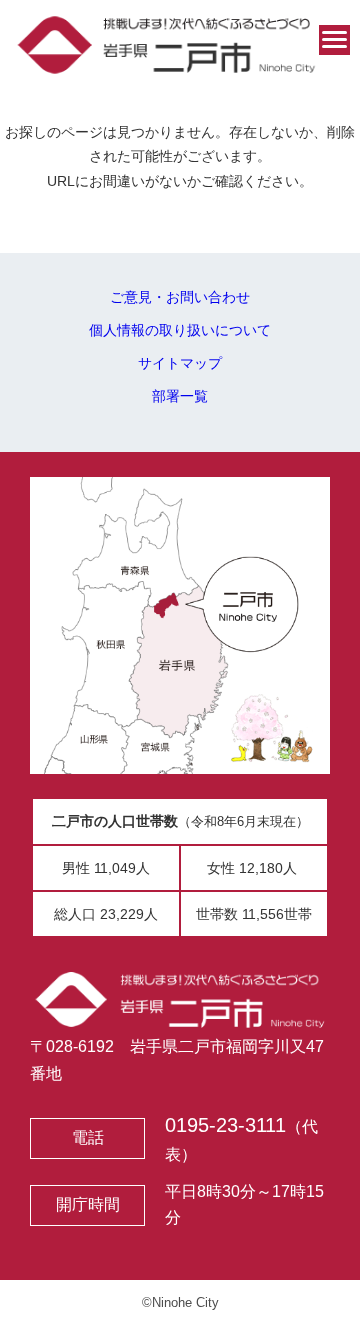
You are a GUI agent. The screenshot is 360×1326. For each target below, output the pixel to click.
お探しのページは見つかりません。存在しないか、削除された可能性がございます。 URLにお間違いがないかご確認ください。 (180, 156)
